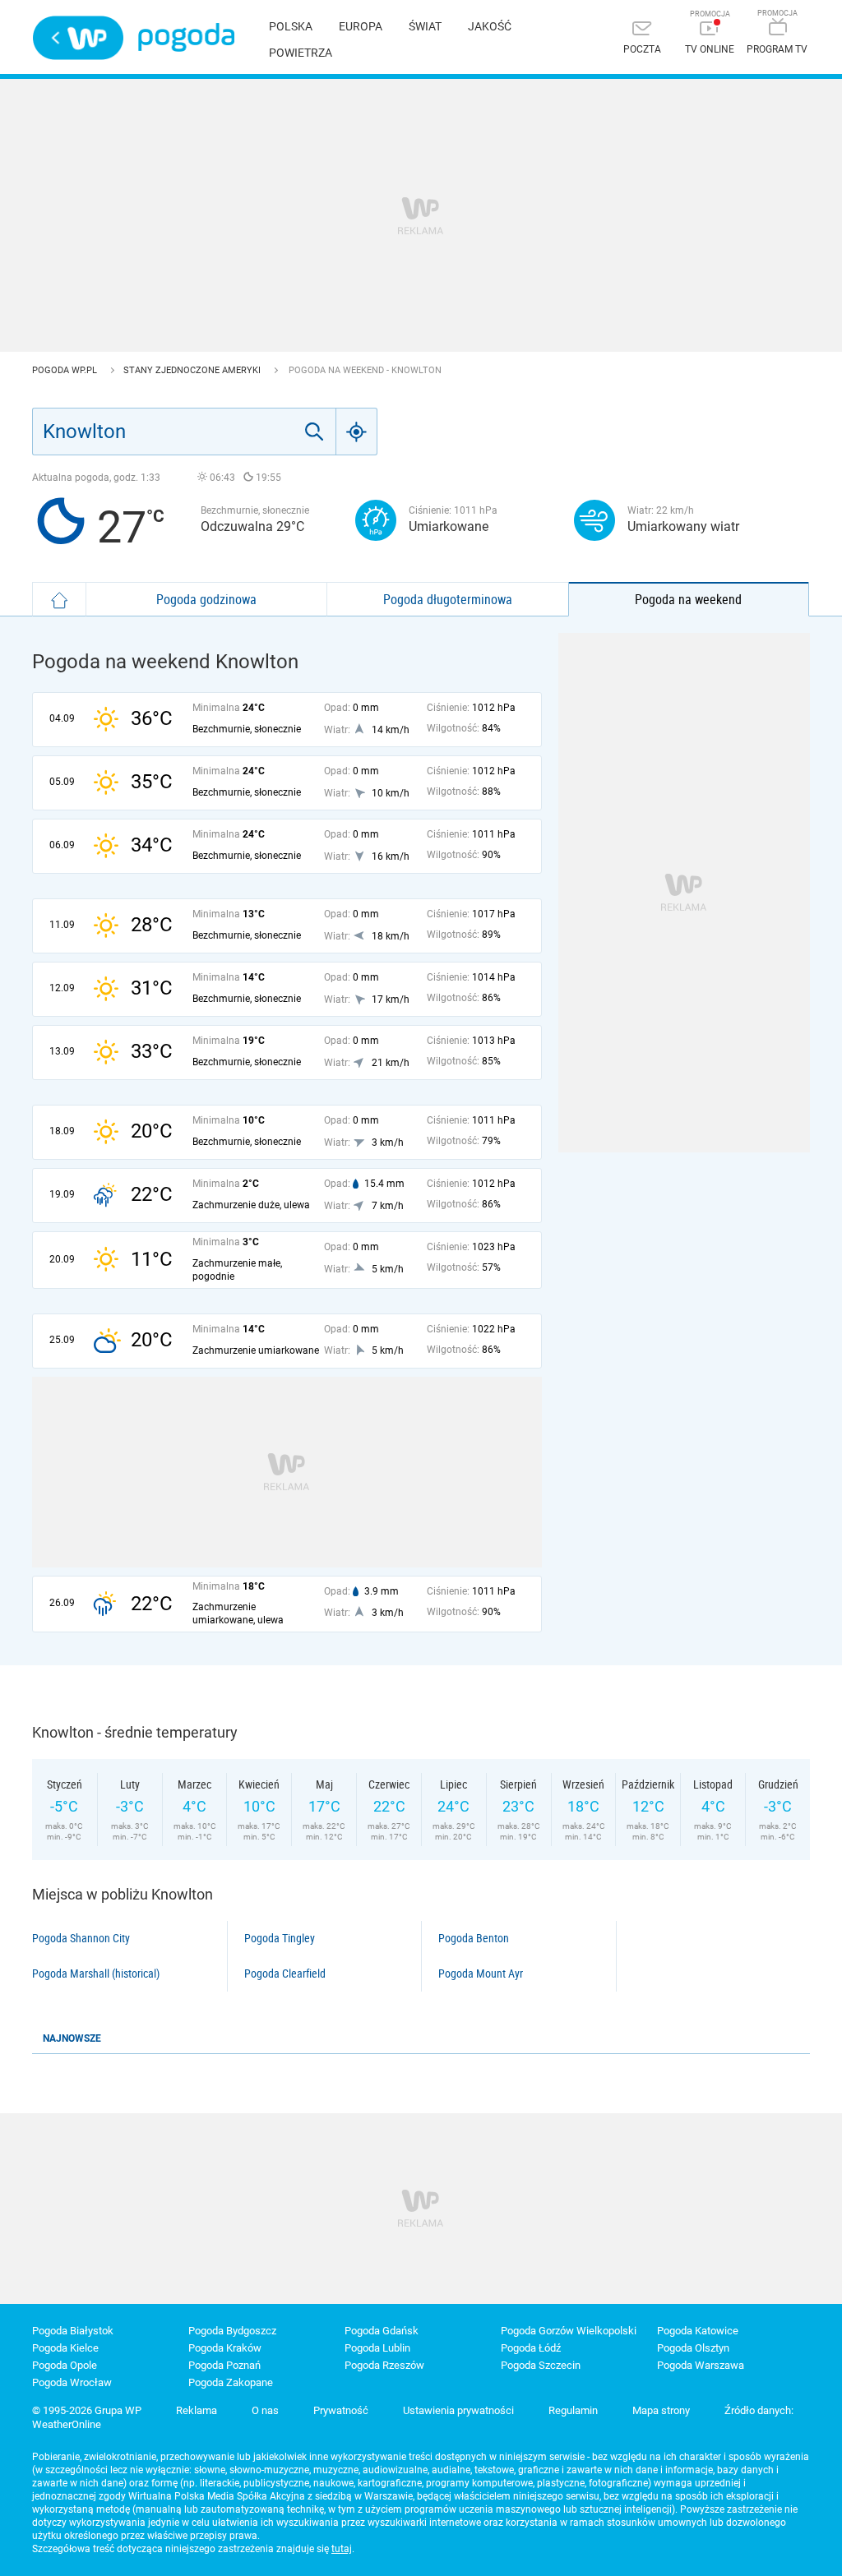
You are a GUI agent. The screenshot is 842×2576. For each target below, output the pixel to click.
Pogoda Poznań (224, 2365)
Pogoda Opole (65, 2365)
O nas (265, 2410)
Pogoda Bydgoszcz (232, 2331)
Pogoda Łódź (531, 2348)
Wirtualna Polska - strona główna (78, 38)
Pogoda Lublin (377, 2348)
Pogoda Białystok (73, 2331)
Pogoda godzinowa (206, 599)
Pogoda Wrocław (72, 2382)
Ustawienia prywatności (458, 2410)
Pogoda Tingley (280, 1938)
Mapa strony (661, 2410)
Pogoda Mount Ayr (481, 1974)
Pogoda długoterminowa (448, 599)
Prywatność (341, 2410)
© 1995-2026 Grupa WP (87, 2410)
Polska (291, 26)
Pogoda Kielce (65, 2348)
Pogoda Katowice (698, 2331)
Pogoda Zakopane (231, 2382)
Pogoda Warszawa (701, 2365)
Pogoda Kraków (225, 2348)
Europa (361, 26)
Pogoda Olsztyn (693, 2348)
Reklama (197, 2410)
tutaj (342, 2549)
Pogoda (186, 37)
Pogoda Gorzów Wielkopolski (569, 2331)
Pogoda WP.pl (66, 370)
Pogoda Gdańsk (382, 2331)
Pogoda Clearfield (285, 1974)
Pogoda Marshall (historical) (96, 1974)
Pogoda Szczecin (541, 2365)
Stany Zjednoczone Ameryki (193, 370)
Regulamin (573, 2410)
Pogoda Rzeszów (384, 2365)
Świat (425, 26)
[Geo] (357, 432)
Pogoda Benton (474, 1938)
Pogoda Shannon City (81, 1938)
